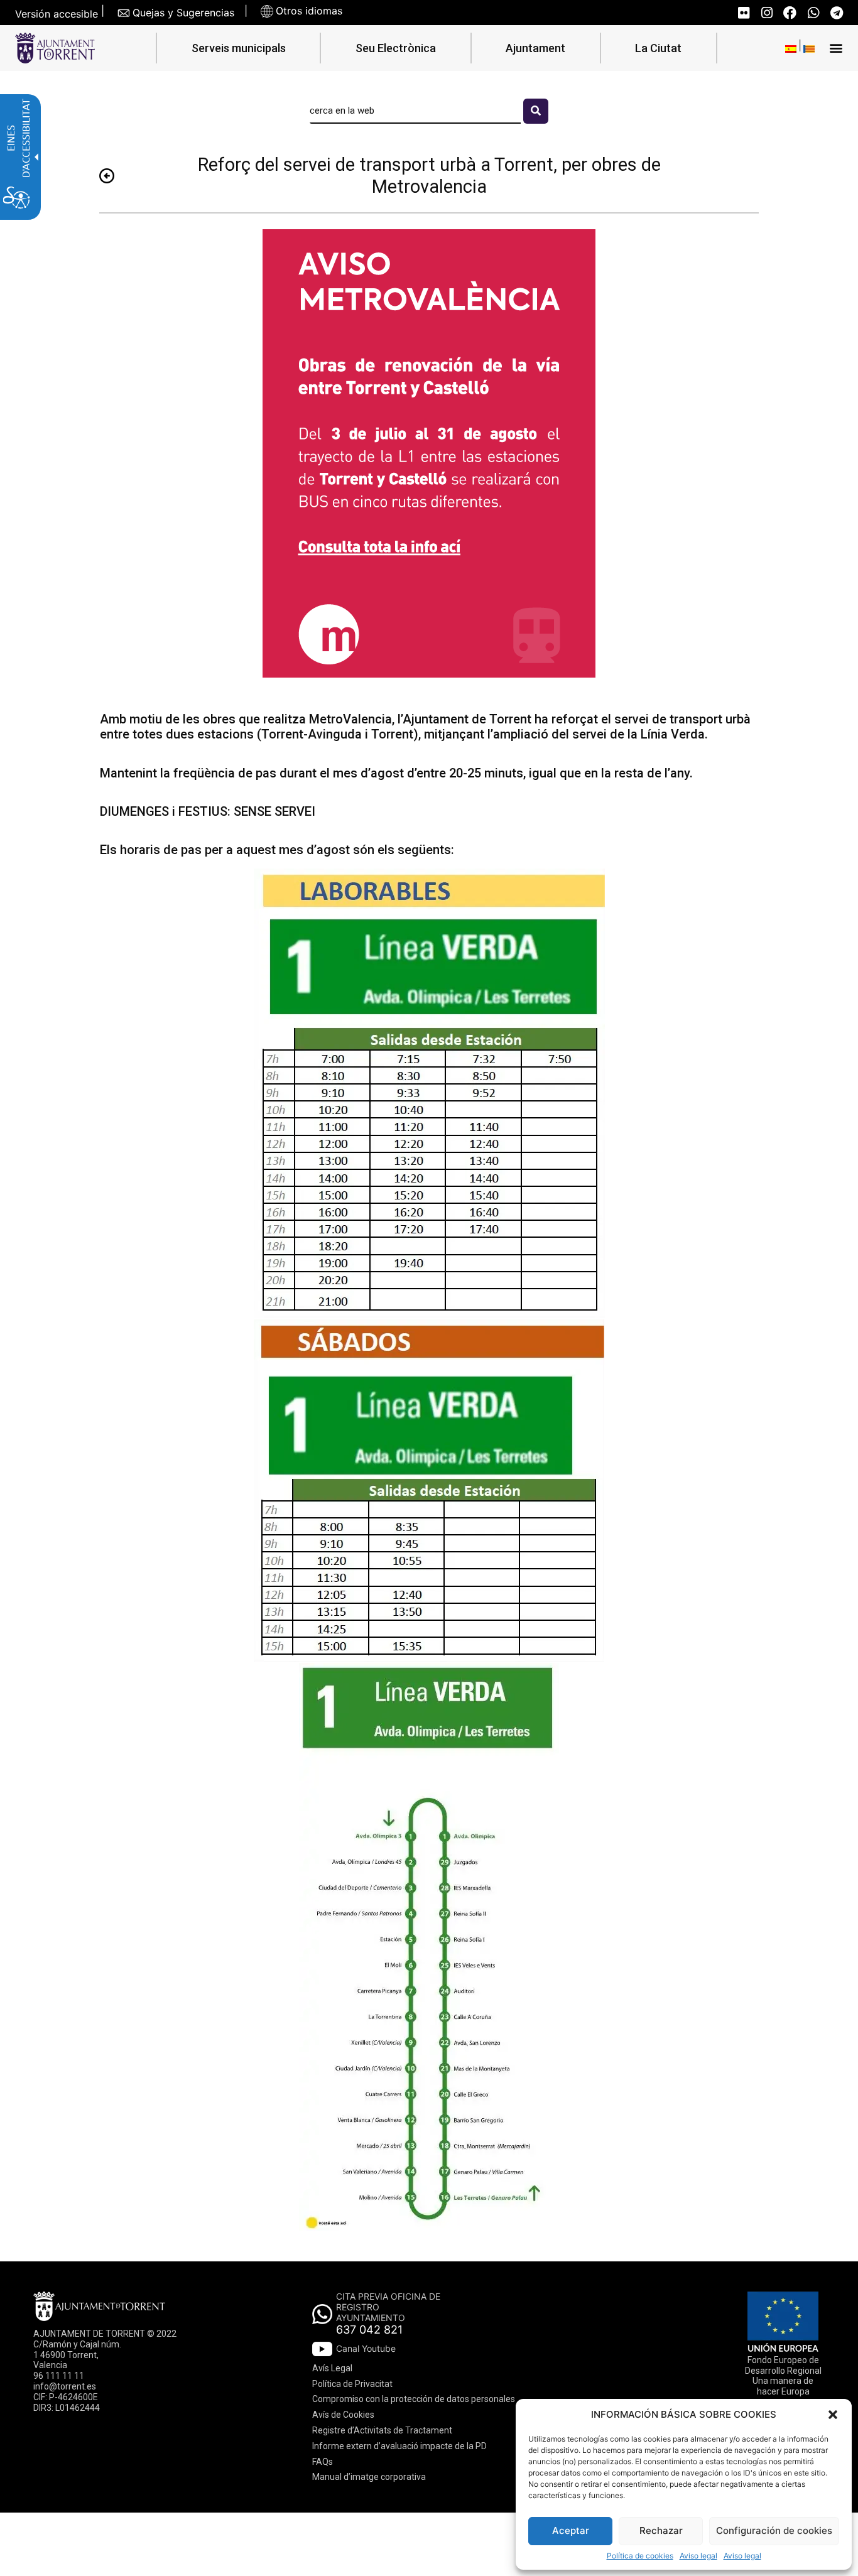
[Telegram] (836, 13)
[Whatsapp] (813, 13)
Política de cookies (640, 2556)
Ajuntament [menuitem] (535, 48)
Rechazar (661, 2530)
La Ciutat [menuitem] (658, 48)
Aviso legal (698, 2556)
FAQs (323, 2462)
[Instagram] (767, 13)
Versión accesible (57, 14)
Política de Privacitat (352, 2384)
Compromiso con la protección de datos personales (414, 2399)
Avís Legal (332, 2368)
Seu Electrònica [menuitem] (396, 48)
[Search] (536, 111)
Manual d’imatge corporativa (369, 2477)
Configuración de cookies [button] (774, 2530)
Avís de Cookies (343, 2415)
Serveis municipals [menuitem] (239, 48)
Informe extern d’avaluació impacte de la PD (399, 2446)
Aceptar (571, 2530)
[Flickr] (743, 13)
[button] (833, 2415)
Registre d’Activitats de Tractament (382, 2430)
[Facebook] (790, 13)
